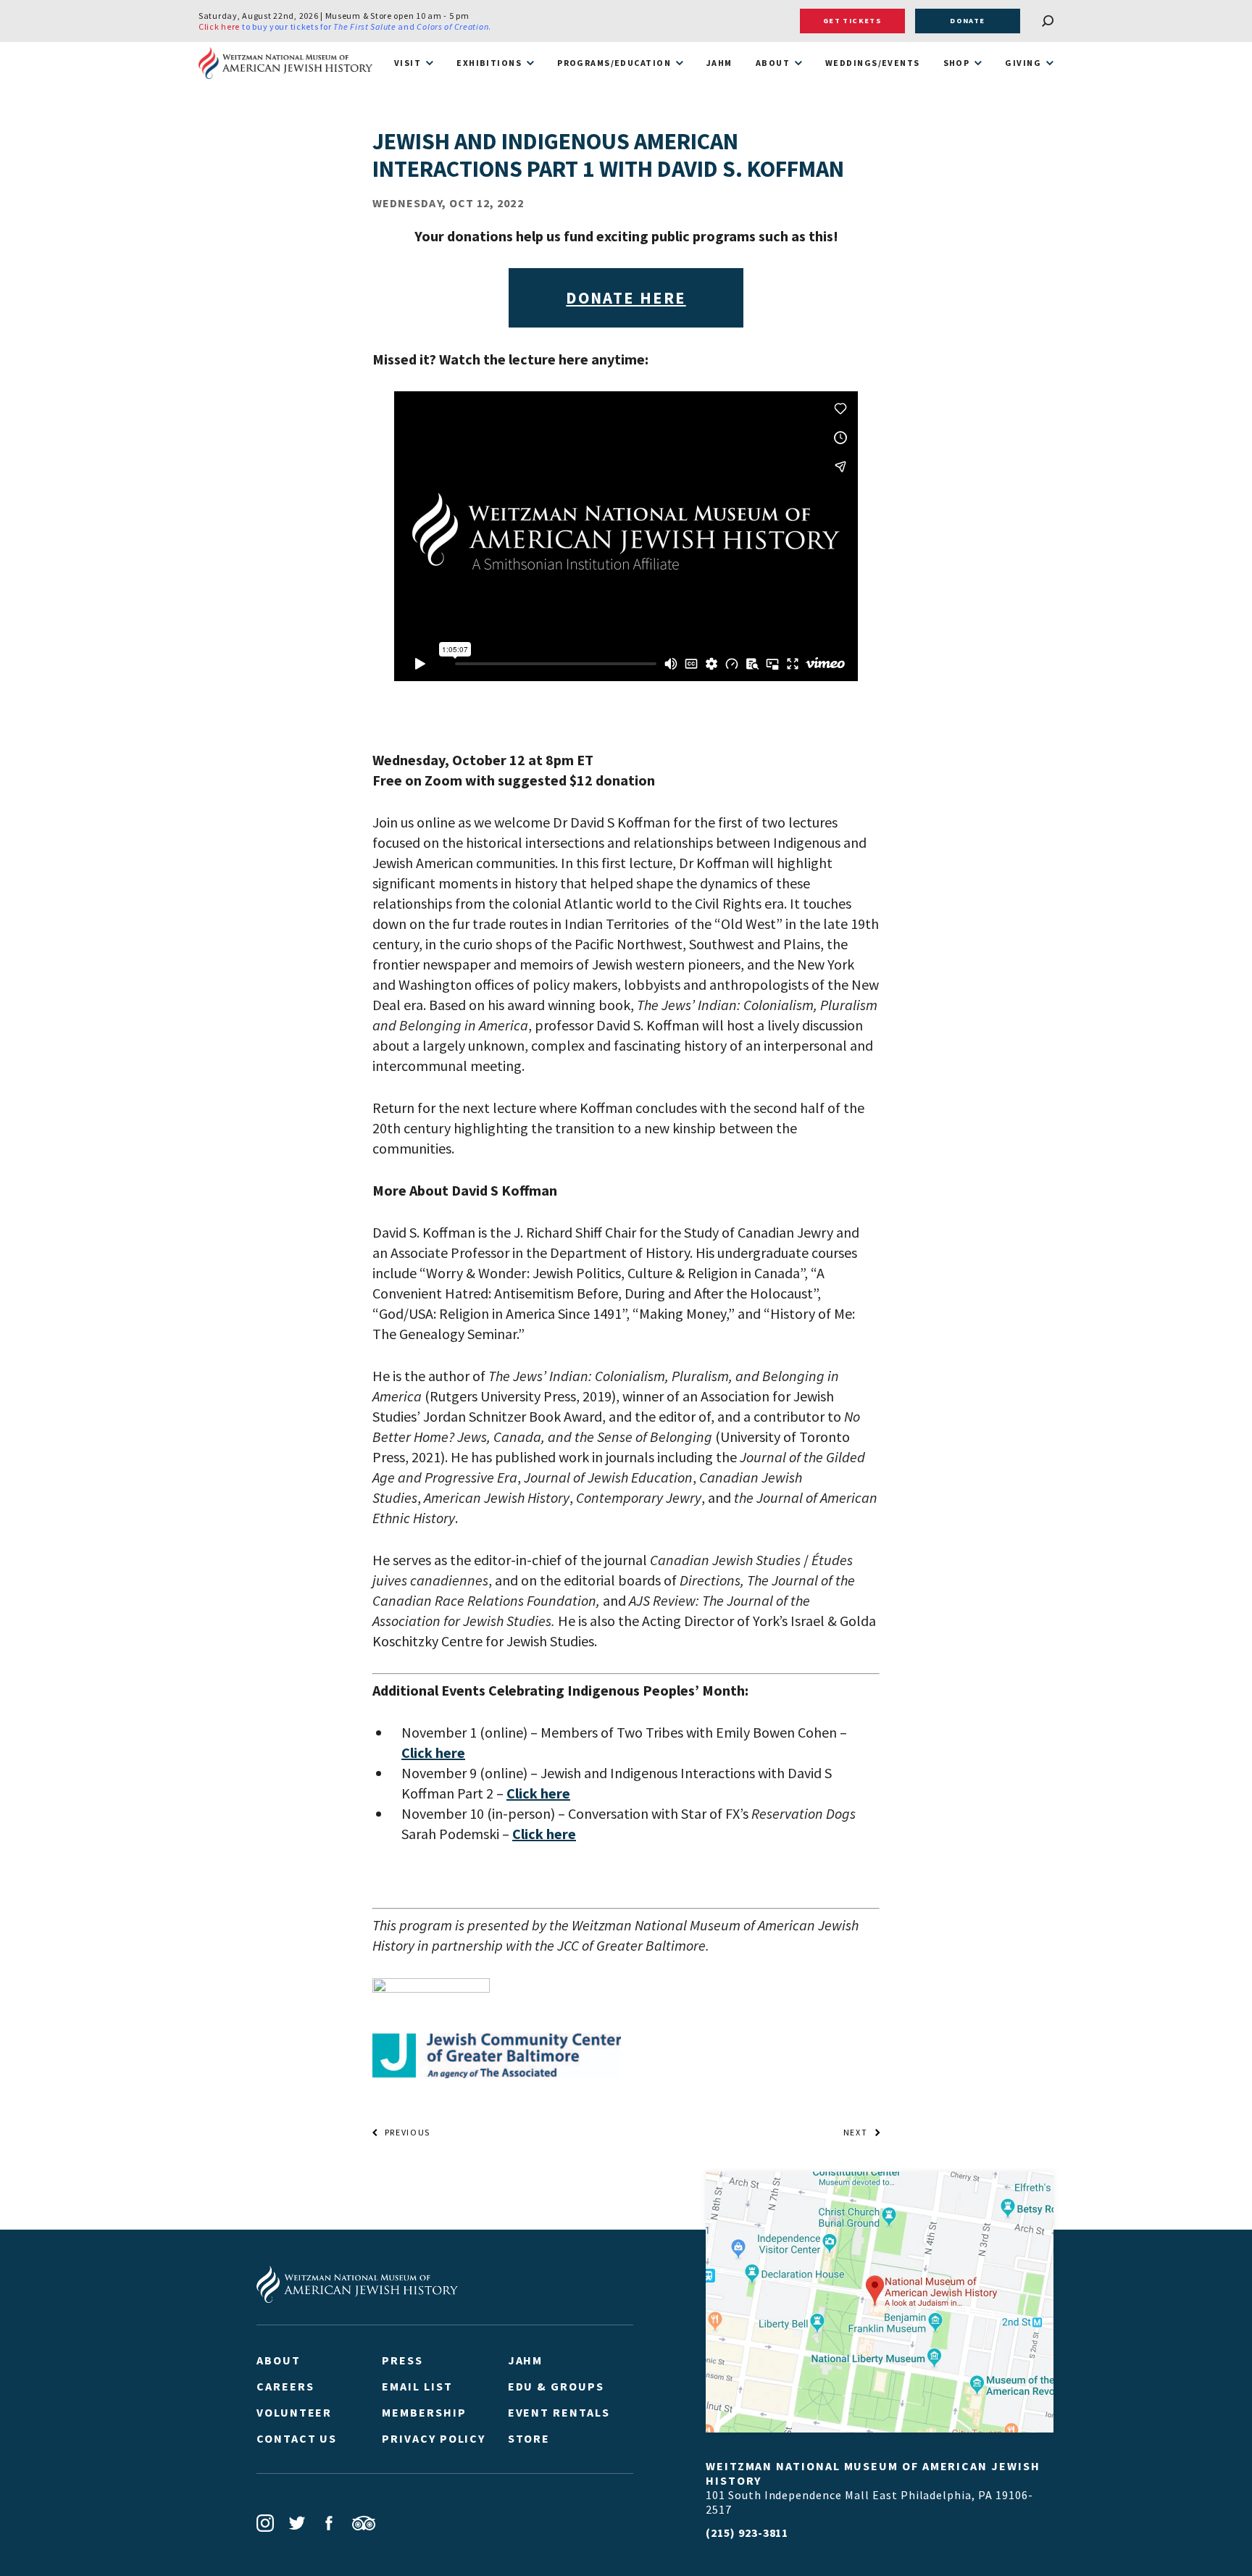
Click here (219, 26)
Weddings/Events (873, 63)
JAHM (719, 63)
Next (856, 2133)
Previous (408, 2133)
